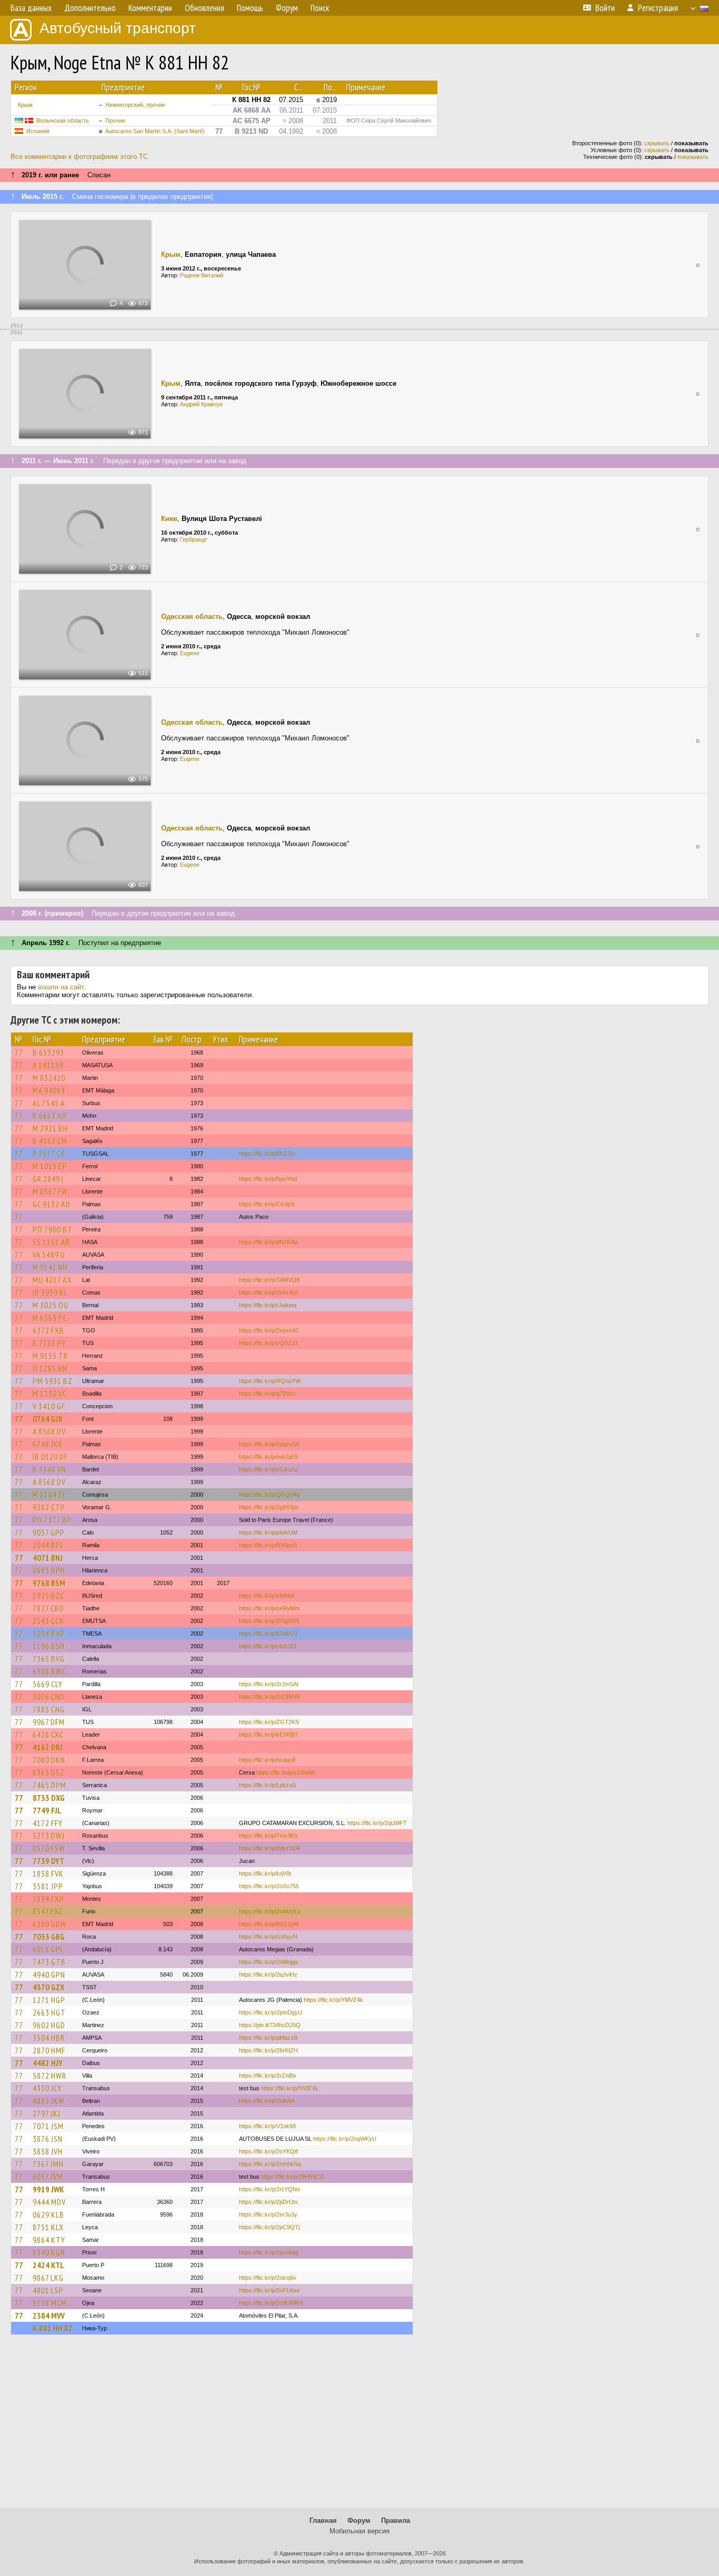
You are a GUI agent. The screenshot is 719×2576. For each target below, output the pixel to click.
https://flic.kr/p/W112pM (269, 1924)
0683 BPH (49, 1570)
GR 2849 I (48, 1179)
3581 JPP (48, 1886)
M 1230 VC (50, 1394)
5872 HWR (49, 2076)
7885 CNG (49, 1709)
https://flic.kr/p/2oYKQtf (268, 2151)
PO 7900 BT (53, 1229)
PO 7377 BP (52, 1520)
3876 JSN (48, 2139)
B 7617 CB (49, 1154)
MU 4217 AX (52, 1280)
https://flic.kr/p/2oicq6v (268, 2278)
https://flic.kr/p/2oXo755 (269, 1886)
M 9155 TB (51, 1356)
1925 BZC (49, 1596)
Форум (359, 2520)
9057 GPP (49, 1532)
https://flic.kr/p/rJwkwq (268, 1305)
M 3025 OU (51, 1305)
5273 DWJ (49, 1836)
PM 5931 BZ (53, 1381)
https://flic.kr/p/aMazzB (268, 2038)
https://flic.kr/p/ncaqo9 (267, 1760)
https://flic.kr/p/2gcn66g (269, 2252)
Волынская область (63, 121)
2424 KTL (48, 2265)
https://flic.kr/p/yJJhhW (286, 1772)
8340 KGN (49, 2252)
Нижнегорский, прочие (135, 105)
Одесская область (192, 617)
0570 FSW (49, 1848)
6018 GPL (48, 1949)
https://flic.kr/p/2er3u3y (268, 2214)
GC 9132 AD (52, 1204)
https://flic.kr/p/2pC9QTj (269, 2227)
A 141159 (48, 1065)
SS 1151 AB (52, 1242)
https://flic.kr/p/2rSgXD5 (269, 1621)
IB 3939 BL (50, 1292)
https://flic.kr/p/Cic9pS (267, 1204)
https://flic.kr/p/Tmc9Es (268, 1836)
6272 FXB (48, 1330)
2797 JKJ (47, 2113)
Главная (323, 2520)
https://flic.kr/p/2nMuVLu (270, 1911)
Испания (38, 131)
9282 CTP (49, 1507)
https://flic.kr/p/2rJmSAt (269, 1684)
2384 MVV (49, 2316)
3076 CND (49, 1697)
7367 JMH (48, 2164)
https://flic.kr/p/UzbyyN (268, 1937)
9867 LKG (48, 2278)
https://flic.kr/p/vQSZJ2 (268, 1343)
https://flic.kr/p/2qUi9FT (377, 1823)
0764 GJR (48, 1419)
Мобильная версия (359, 2531)
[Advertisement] (359, 2426)
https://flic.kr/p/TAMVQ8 (269, 1280)
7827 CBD (48, 1608)
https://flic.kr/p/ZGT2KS (269, 1722)
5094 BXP (49, 1633)
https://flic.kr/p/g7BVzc (268, 1394)
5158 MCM (50, 2303)
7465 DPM (49, 1785)
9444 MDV (49, 2202)
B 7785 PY (49, 1343)
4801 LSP (48, 2290)
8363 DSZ (49, 1772)
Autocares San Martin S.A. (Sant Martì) (155, 131)
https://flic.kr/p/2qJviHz (268, 1974)
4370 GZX (48, 1987)
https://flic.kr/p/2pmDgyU (271, 2012)
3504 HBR (49, 2038)
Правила (396, 2520)
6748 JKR (48, 1444)
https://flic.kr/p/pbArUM (268, 1532)
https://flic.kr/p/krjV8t (265, 1873)
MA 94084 (49, 1090)
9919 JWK (48, 2189)
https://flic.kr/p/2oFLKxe (269, 2290)
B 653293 (48, 1053)
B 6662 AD (50, 1116)
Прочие (115, 121)
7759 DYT (48, 1861)
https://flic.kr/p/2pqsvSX (269, 1444)
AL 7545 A (49, 1103)
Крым (25, 105)
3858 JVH (48, 2151)
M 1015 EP (50, 1166)
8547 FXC (48, 1911)
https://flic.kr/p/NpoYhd (268, 1179)
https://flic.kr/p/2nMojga (268, 1962)
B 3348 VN (49, 1469)
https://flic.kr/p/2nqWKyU (345, 2139)
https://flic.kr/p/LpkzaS (267, 1785)
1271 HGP (49, 2000)
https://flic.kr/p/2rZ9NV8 (269, 1697)
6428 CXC (48, 1735)
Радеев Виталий (202, 275)
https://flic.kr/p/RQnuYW (270, 1381)
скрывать (657, 143)
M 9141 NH (50, 1267)
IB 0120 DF (50, 1457)
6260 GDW (50, 1924)
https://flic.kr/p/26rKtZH (268, 2050)
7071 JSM (48, 2126)
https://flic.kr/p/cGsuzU (268, 1469)
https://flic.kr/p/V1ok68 (267, 2126)
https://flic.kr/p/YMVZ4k (333, 2000)
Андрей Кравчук (201, 404)
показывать (693, 157)
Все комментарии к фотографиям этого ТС (79, 157)
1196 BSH (49, 1646)
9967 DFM (49, 1722)
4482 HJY (48, 2063)
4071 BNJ (48, 1558)
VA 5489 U (49, 1255)
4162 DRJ (48, 1747)
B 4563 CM (50, 1141)
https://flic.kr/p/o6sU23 (268, 1646)
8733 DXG (49, 1798)
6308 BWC (49, 1671)
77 (19, 1053)
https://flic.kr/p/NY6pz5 (268, 1545)
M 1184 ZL (50, 1495)
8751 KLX (48, 2227)
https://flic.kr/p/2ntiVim (267, 2101)
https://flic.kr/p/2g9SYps (269, 1507)
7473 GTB (49, 1962)
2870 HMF (49, 2050)
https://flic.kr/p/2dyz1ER (269, 1848)
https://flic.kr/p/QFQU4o (269, 1495)
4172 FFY (48, 1823)
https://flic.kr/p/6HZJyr (267, 1154)
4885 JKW (49, 2101)
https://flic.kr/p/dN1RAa (268, 1242)
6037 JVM (48, 2177)
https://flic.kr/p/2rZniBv (268, 2076)
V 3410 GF (49, 1406)
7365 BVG (49, 1659)
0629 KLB (48, 2214)
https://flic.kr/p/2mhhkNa (270, 2164)
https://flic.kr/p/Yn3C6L (290, 2088)
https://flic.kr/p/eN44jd (267, 1596)
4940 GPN (49, 1974)
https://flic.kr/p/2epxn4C (269, 1330)
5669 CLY (48, 1684)
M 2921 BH (50, 1128)
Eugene (190, 653)
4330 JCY (47, 2088)
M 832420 (49, 1078)
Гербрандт (194, 539)
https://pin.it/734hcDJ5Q (270, 2025)
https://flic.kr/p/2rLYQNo (269, 2189)
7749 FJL (47, 1810)
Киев (169, 519)
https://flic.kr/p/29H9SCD (293, 2177)
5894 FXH (48, 1899)
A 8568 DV (49, 1431)
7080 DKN (49, 1760)
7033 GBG (49, 1937)
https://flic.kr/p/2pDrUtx (268, 2202)
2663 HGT (49, 2012)
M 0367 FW (50, 1191)
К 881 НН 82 (53, 2328)
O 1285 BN (50, 1368)
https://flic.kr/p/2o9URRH (271, 2303)
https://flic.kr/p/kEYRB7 (268, 1735)
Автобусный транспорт (118, 28)
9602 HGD (49, 2025)
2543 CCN (48, 1621)
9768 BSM (49, 1583)
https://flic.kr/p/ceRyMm (269, 1608)
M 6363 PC (50, 1318)
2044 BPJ (48, 1545)
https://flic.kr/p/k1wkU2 (268, 1633)
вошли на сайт (61, 987)
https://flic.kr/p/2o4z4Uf (268, 1292)
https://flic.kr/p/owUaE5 (268, 1457)
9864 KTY (49, 2240)
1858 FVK (48, 1873)
